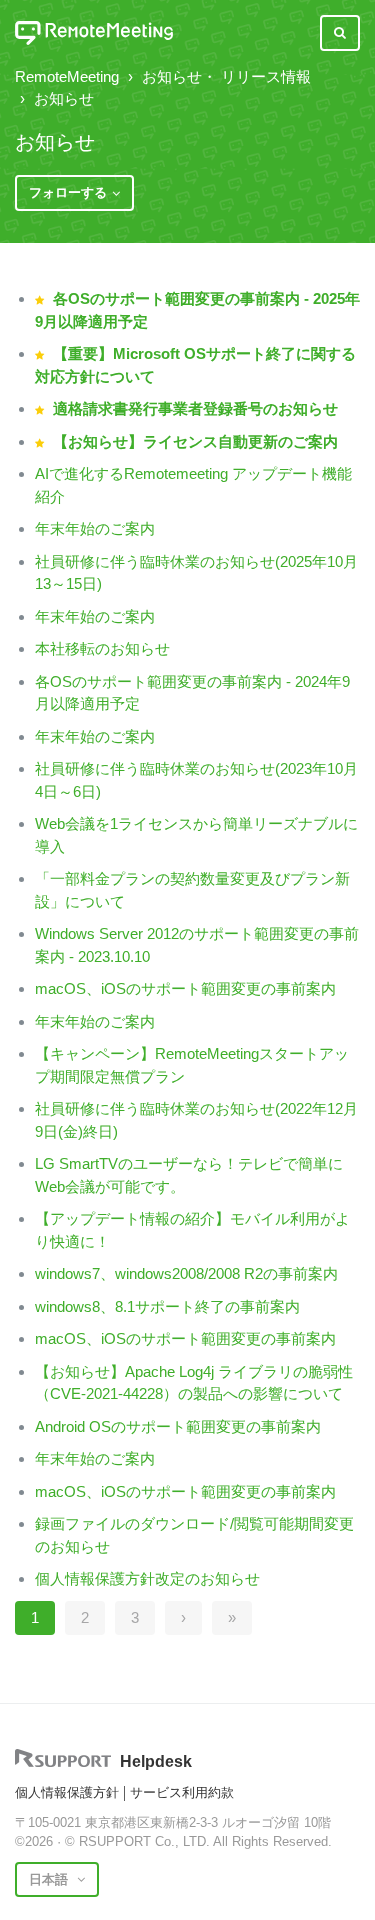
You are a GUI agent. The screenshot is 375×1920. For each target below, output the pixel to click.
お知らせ (64, 98)
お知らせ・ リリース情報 (226, 76)
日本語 (50, 1879)
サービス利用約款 (182, 1792)
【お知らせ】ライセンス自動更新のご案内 (195, 441)
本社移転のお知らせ (102, 648)
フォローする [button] (68, 192)
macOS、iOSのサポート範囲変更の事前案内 (185, 988)
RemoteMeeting (67, 76)
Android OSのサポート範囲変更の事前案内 (178, 1426)
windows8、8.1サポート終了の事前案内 (167, 1306)
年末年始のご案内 (95, 528)
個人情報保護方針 (67, 1792)
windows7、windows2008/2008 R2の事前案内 (186, 1273)
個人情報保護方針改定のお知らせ (147, 1578)
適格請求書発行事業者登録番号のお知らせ (195, 408)
